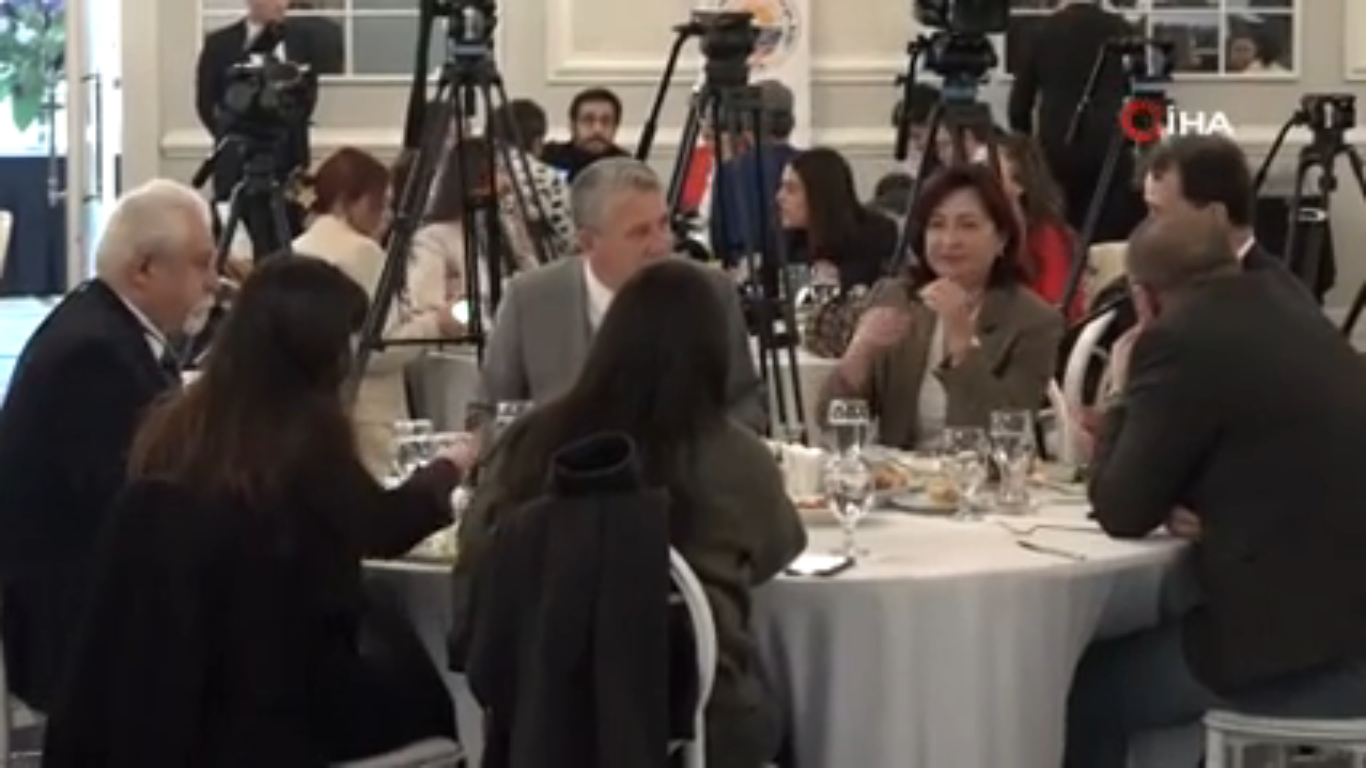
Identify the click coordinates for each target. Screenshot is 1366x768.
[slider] (683, 712)
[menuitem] (1298, 745)
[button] (65, 743)
